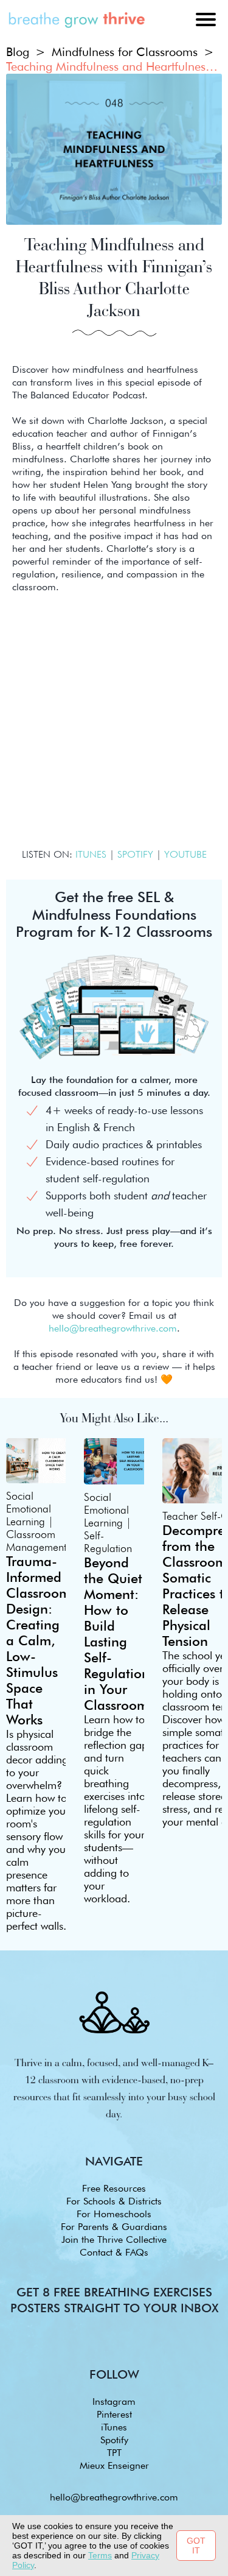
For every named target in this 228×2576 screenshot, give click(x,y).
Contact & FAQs (114, 2252)
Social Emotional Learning (29, 1509)
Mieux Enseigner (114, 2465)
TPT (114, 2453)
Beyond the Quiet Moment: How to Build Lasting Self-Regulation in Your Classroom (117, 1634)
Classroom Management (36, 1540)
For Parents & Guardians (114, 2227)
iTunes (114, 2427)
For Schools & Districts (114, 2201)
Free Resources (114, 2188)
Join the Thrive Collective (114, 2239)
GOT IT (196, 2546)
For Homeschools (114, 2214)
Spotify (114, 2440)
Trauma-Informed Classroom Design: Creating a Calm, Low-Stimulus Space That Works (38, 1640)
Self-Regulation (108, 1542)
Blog (18, 52)
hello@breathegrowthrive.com (114, 2497)
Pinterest (114, 2414)
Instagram (114, 2401)
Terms (100, 2555)
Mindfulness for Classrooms (125, 52)
